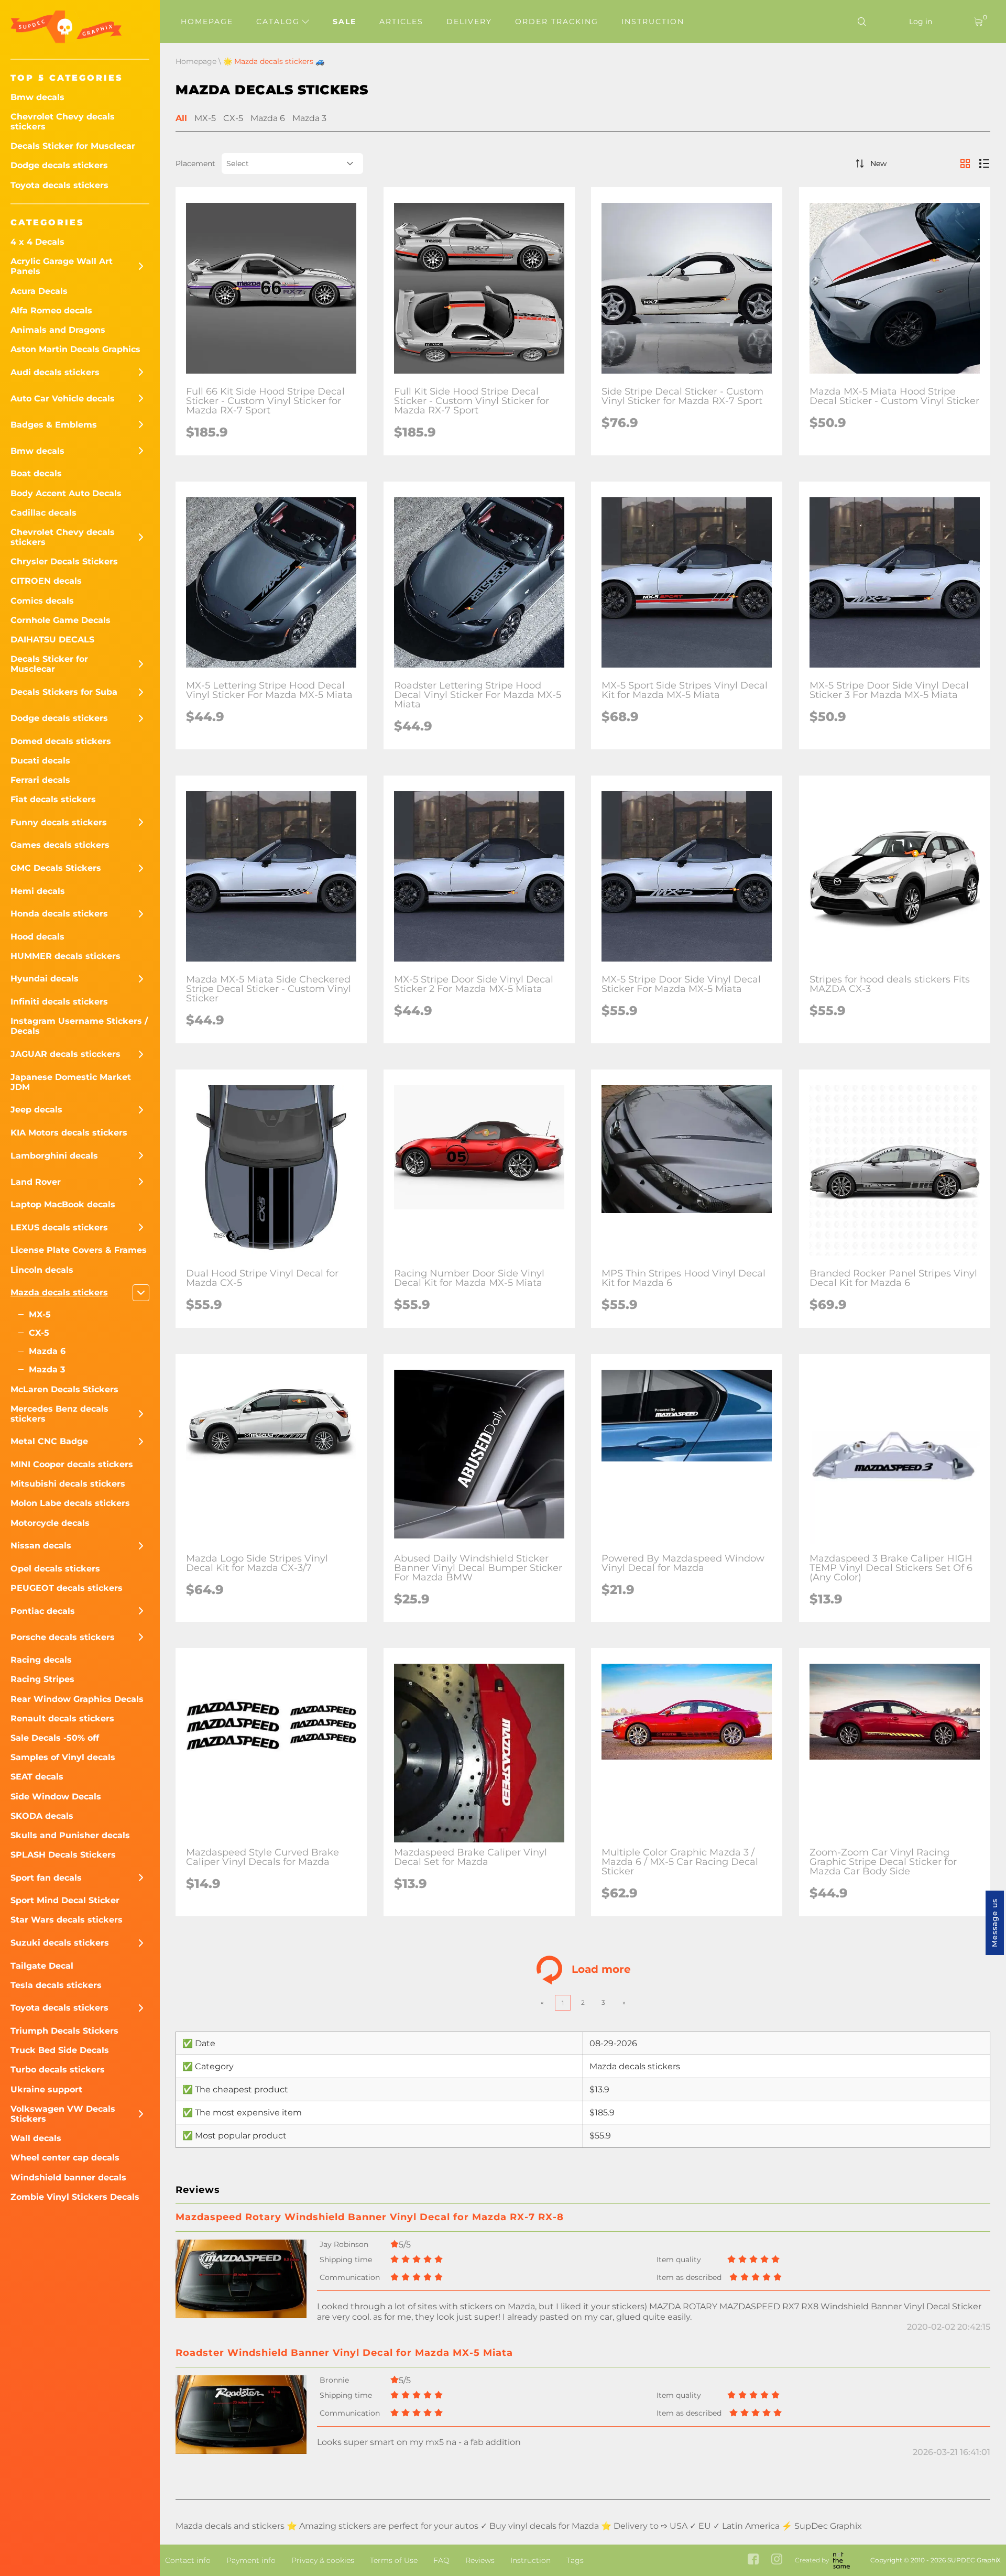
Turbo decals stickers (58, 2070)
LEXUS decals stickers (59, 1227)
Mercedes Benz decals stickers (59, 1414)
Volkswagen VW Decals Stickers (63, 2114)
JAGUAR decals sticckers (65, 1054)
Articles (401, 21)
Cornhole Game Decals (61, 620)
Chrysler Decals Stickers (64, 561)
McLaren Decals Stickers (64, 1389)
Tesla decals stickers (56, 1985)
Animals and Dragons (58, 330)
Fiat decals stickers (53, 799)
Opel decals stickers (55, 1569)
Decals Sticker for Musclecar (73, 146)
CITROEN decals (46, 581)
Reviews (480, 2560)
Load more (601, 1969)
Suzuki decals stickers (60, 1943)
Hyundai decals (45, 979)
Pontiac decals (43, 1611)
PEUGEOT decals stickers (67, 1588)
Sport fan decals (46, 1878)
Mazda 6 (47, 1351)
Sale (345, 21)
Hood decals (37, 937)
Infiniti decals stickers (59, 1002)
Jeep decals (36, 1110)
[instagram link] (777, 2560)
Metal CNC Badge (49, 1441)
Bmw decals (37, 97)
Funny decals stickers (59, 822)
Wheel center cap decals (65, 2158)
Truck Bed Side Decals (60, 2050)
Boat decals (36, 473)
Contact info (188, 2560)
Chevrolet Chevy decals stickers (63, 122)
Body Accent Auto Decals (66, 493)
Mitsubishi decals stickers (68, 1484)
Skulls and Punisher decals (70, 1835)
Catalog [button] (280, 21)
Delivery (469, 21)
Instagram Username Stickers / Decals (79, 1026)
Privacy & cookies (323, 2560)
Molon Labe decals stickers (70, 1503)
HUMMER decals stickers (65, 956)
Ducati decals (40, 761)
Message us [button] (994, 1923)
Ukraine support (46, 2089)
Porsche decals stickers (63, 1637)
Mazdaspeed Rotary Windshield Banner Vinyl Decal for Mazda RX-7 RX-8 (370, 2217)
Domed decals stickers (61, 741)
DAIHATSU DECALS (52, 640)
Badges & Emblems (54, 425)
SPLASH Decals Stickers (63, 1855)
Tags (575, 2560)
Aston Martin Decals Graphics (75, 349)
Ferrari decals (40, 780)
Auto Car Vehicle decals (63, 399)
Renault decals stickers (62, 1718)
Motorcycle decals (50, 1523)
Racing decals (41, 1660)
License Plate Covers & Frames (79, 1250)
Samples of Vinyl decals (63, 1757)
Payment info (251, 2560)
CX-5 (39, 1333)
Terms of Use (394, 2560)
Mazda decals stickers (59, 1292)
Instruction (653, 21)
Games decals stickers (60, 845)
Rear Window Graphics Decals (77, 1699)
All (181, 118)
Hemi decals (38, 891)
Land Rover (36, 1182)
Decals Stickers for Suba (64, 692)
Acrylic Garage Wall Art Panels (62, 266)
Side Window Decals (56, 1797)
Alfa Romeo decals (51, 310)
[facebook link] (753, 2560)
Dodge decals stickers (59, 165)
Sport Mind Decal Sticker (65, 1900)
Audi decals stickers (55, 372)
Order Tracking (557, 21)
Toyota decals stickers (59, 185)
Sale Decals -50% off (55, 1738)
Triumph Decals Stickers (64, 2031)
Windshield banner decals (68, 2177)
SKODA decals (42, 1816)
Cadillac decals (43, 513)
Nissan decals (41, 1546)
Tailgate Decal (42, 1966)
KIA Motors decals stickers (69, 1133)
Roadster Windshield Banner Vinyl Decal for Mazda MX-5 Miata (344, 2353)
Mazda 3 (47, 1369)
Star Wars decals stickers (67, 1920)
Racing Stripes (42, 1679)
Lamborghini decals (54, 1156)
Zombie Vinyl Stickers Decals (75, 2197)
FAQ (441, 2560)
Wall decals (36, 2138)
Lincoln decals (42, 1270)
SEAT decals (37, 1777)
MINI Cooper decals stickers (72, 1464)
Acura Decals (39, 291)
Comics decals (42, 601)
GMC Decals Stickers (56, 868)
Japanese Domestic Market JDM (71, 1082)
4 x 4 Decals (37, 242)
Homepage (207, 21)
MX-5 (40, 1314)
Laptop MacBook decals (63, 1204)
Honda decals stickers (59, 914)
